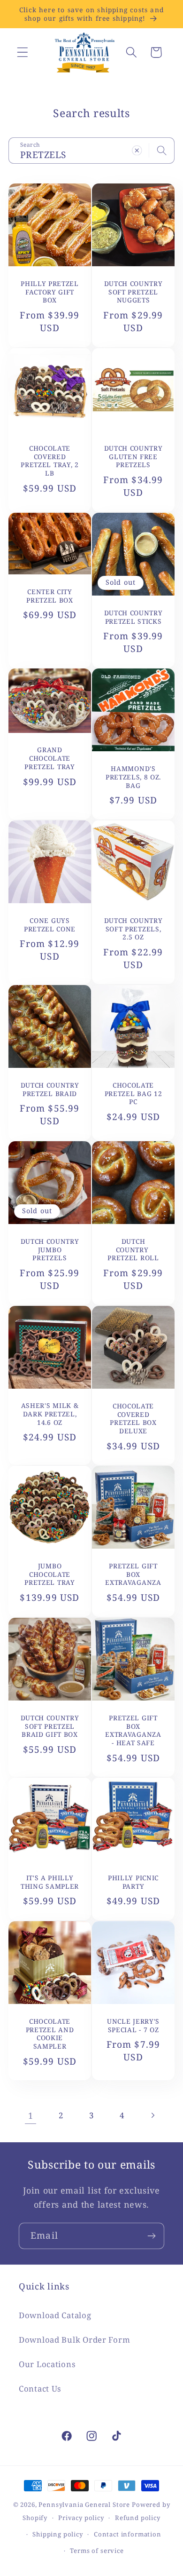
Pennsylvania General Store (84, 2504)
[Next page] (152, 2115)
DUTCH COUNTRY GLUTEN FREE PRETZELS (133, 456)
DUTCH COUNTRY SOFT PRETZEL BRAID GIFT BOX (50, 1726)
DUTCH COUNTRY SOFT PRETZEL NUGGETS (133, 292)
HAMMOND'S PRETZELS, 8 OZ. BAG (133, 777)
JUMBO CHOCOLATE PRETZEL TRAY (50, 1574)
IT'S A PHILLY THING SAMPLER (50, 1882)
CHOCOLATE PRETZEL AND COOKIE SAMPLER (50, 2034)
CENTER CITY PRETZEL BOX (50, 596)
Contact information (128, 2534)
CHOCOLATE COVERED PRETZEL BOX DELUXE (133, 1418)
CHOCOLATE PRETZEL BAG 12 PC (133, 1094)
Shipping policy (58, 2534)
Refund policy (138, 2518)
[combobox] (91, 151)
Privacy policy (81, 2518)
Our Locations (47, 2364)
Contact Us (40, 2389)
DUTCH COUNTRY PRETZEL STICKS (133, 617)
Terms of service (97, 2551)
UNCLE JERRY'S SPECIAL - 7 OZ (133, 2025)
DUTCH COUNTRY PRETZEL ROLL (133, 1250)
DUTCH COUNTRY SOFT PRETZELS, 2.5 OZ (133, 929)
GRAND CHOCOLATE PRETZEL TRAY (50, 759)
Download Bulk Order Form (74, 2340)
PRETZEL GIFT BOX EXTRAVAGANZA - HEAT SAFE (133, 1730)
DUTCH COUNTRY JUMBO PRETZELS (50, 1250)
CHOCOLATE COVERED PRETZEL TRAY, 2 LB (50, 461)
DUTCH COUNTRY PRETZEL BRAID (50, 1089)
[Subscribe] (151, 2236)
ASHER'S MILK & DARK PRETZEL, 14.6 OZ (50, 1414)
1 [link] (31, 2115)
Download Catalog (55, 2315)
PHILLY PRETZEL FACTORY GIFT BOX (50, 292)
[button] (23, 52)
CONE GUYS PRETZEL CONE (50, 925)
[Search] (162, 150)
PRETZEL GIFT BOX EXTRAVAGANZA (133, 1574)
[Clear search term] (137, 150)
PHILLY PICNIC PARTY (133, 1882)
